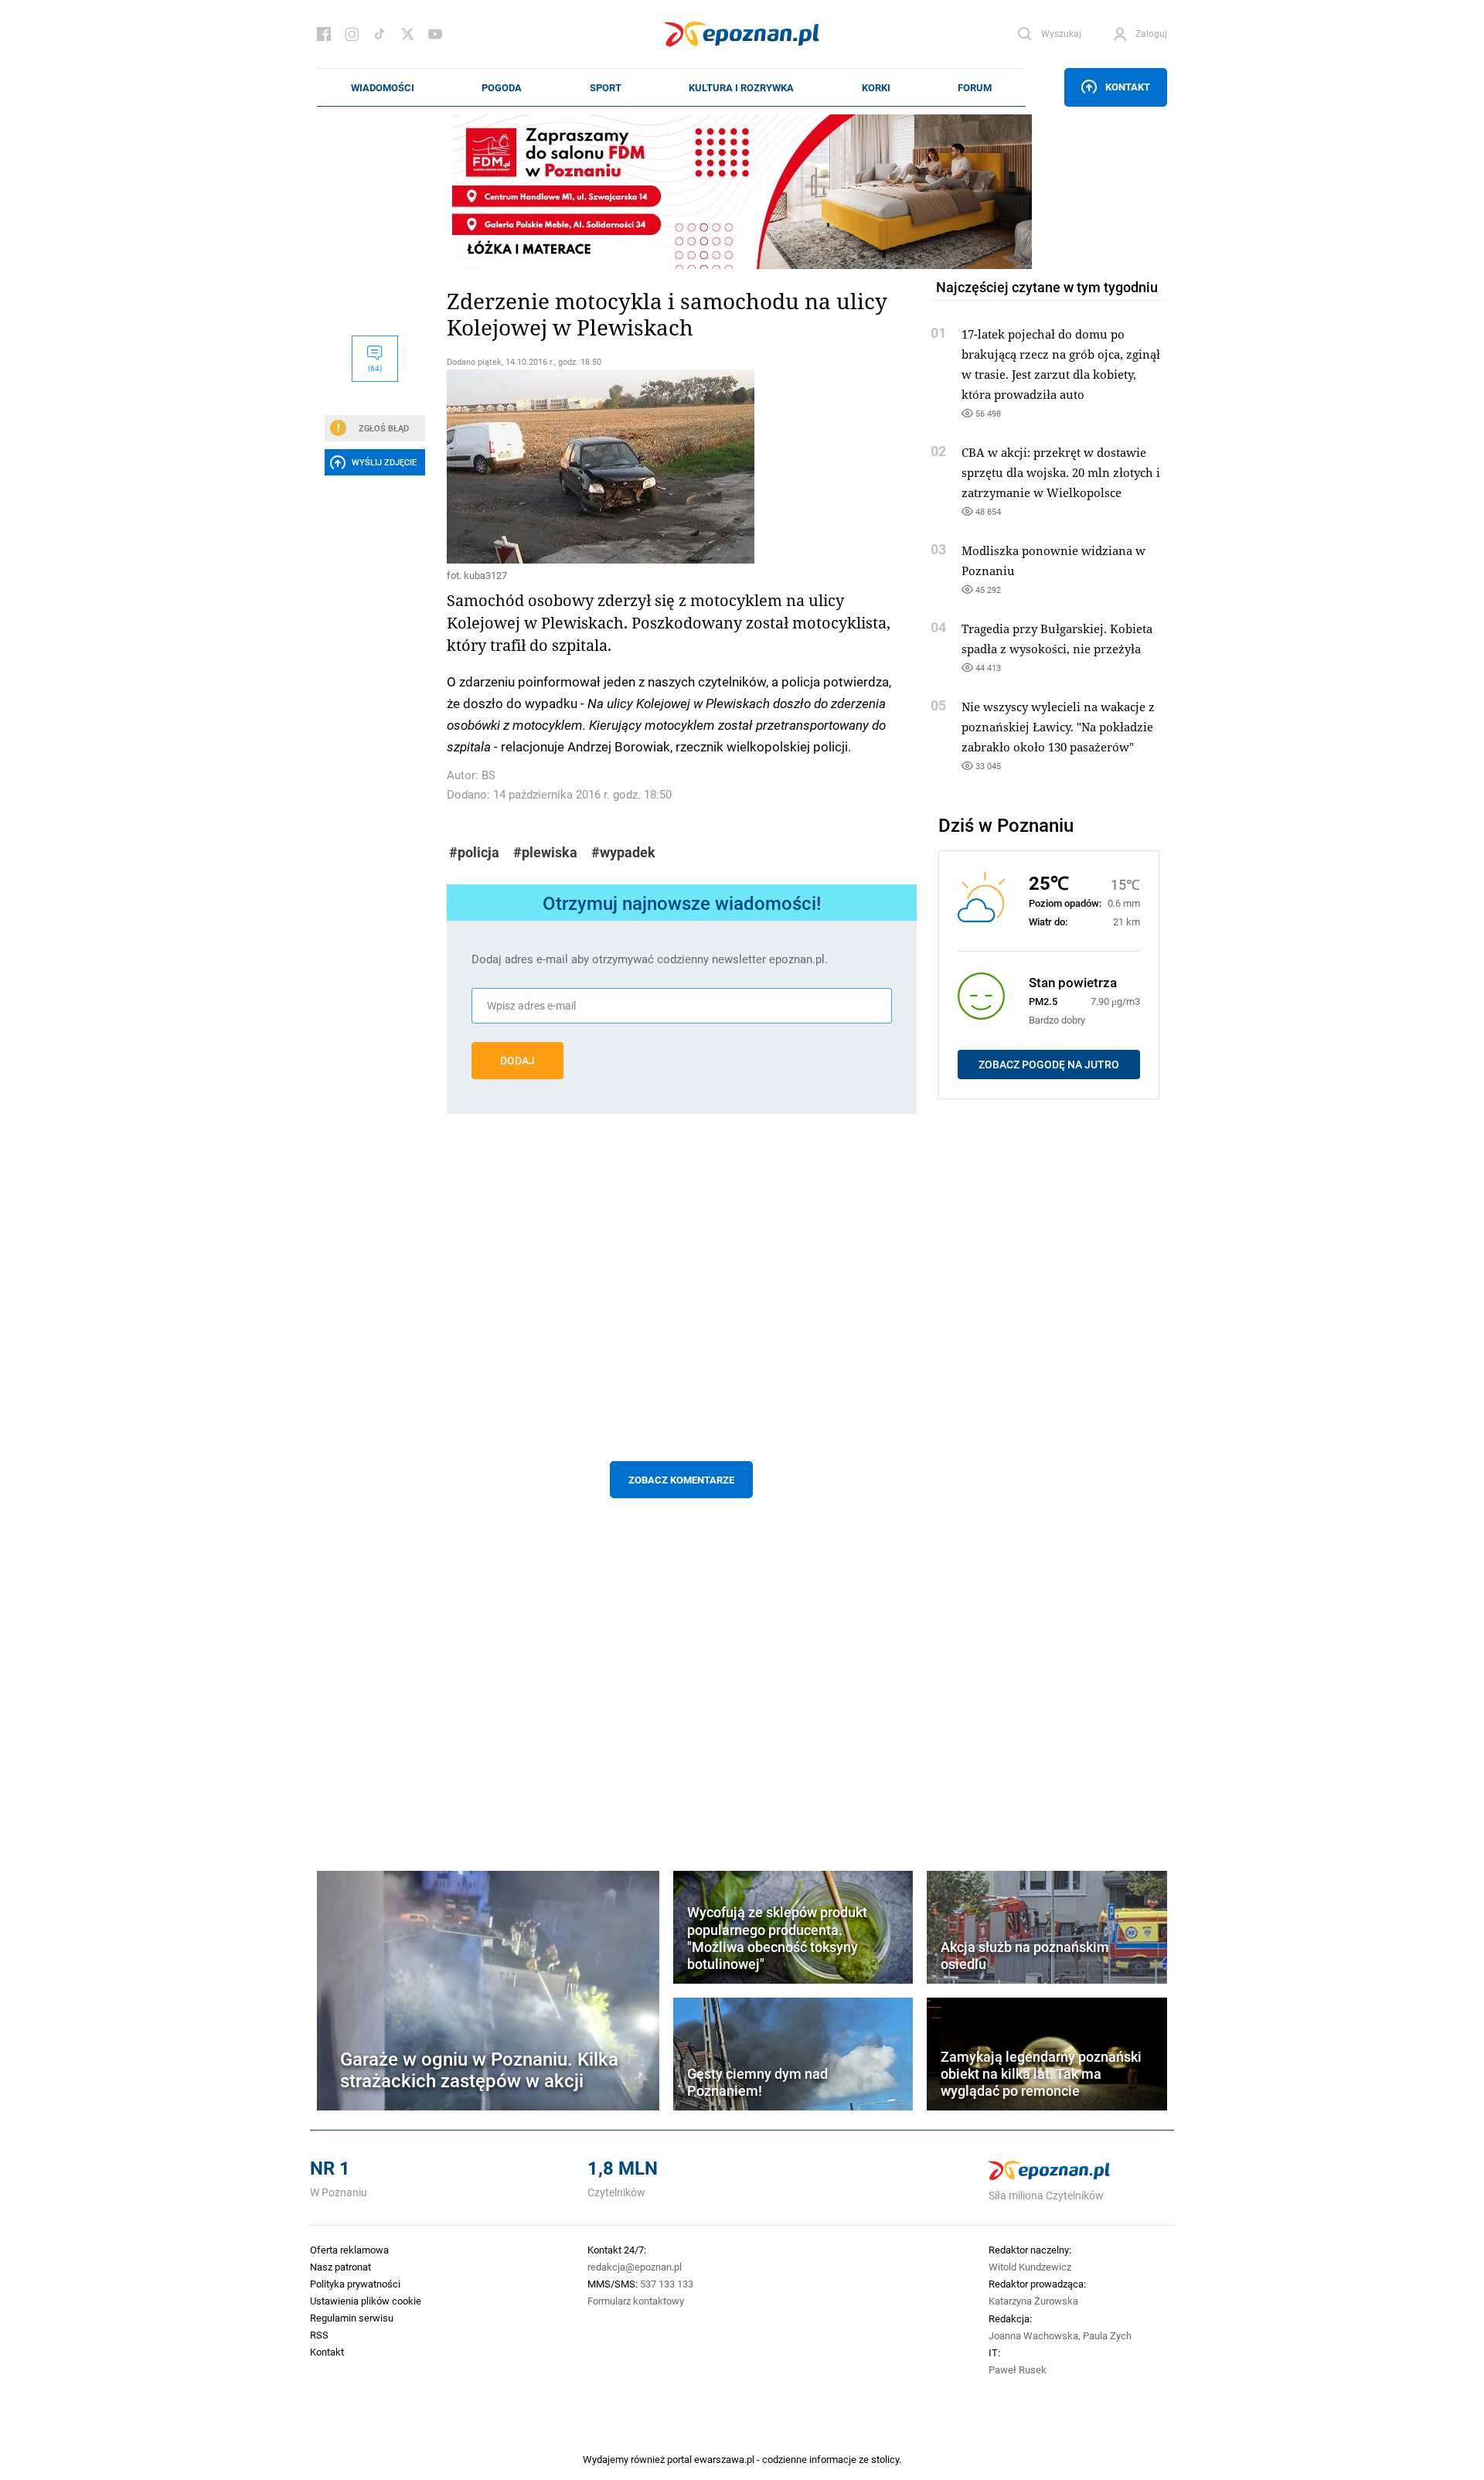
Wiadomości (383, 87)
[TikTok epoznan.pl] (380, 34)
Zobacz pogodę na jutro (1049, 1065)
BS (488, 775)
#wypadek (623, 852)
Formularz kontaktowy (636, 2301)
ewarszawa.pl (724, 2459)
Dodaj (517, 1061)
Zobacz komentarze (681, 1480)
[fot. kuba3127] (682, 467)
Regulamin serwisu (352, 2318)
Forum (975, 87)
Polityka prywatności (355, 2284)
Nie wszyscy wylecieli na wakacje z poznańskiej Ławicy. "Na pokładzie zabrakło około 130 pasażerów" (1058, 727)
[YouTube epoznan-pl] (435, 34)
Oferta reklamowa (349, 2250)
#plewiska (545, 852)
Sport (606, 87)
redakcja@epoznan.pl (635, 2267)
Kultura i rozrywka (741, 87)
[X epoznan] (407, 34)
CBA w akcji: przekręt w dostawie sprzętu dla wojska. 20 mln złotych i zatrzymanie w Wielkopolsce (1061, 472)
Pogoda (502, 87)
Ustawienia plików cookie (366, 2301)
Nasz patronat (340, 2267)
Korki (876, 87)
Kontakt (1128, 87)
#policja (474, 852)
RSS (319, 2335)
